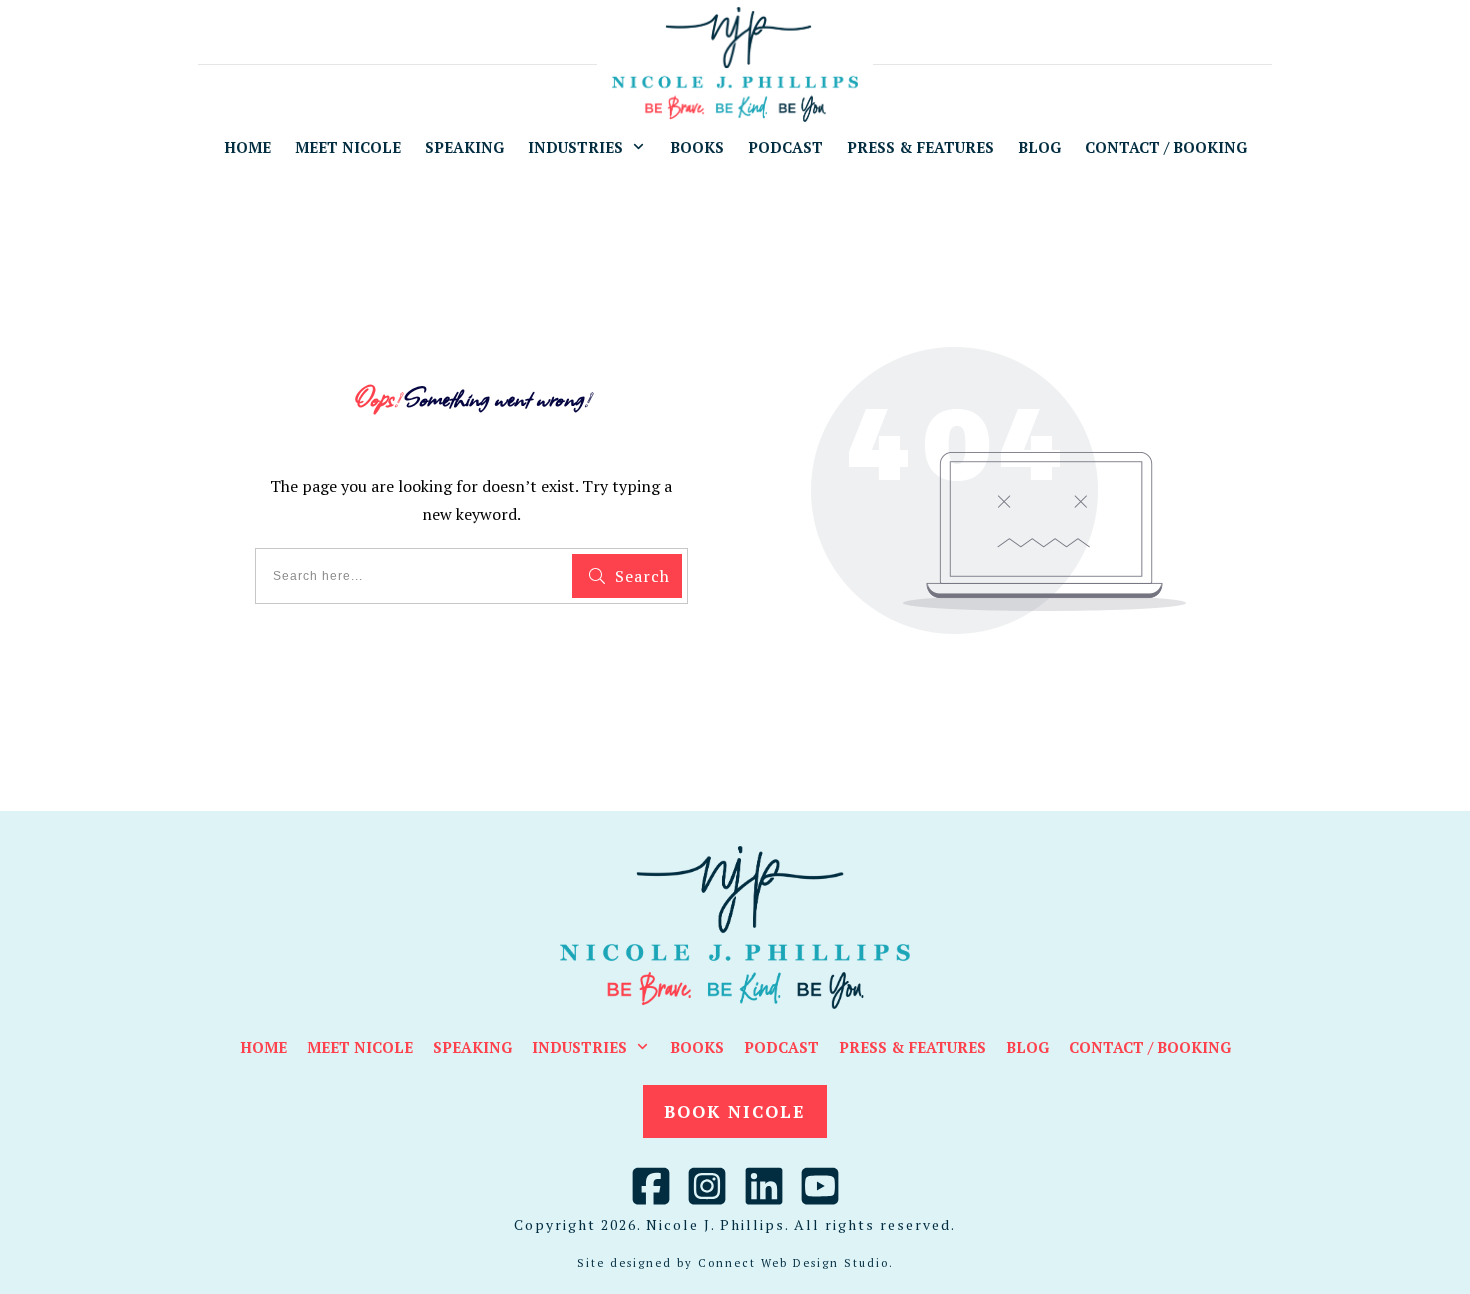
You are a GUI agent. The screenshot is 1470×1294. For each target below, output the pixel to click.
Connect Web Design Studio (793, 1263)
